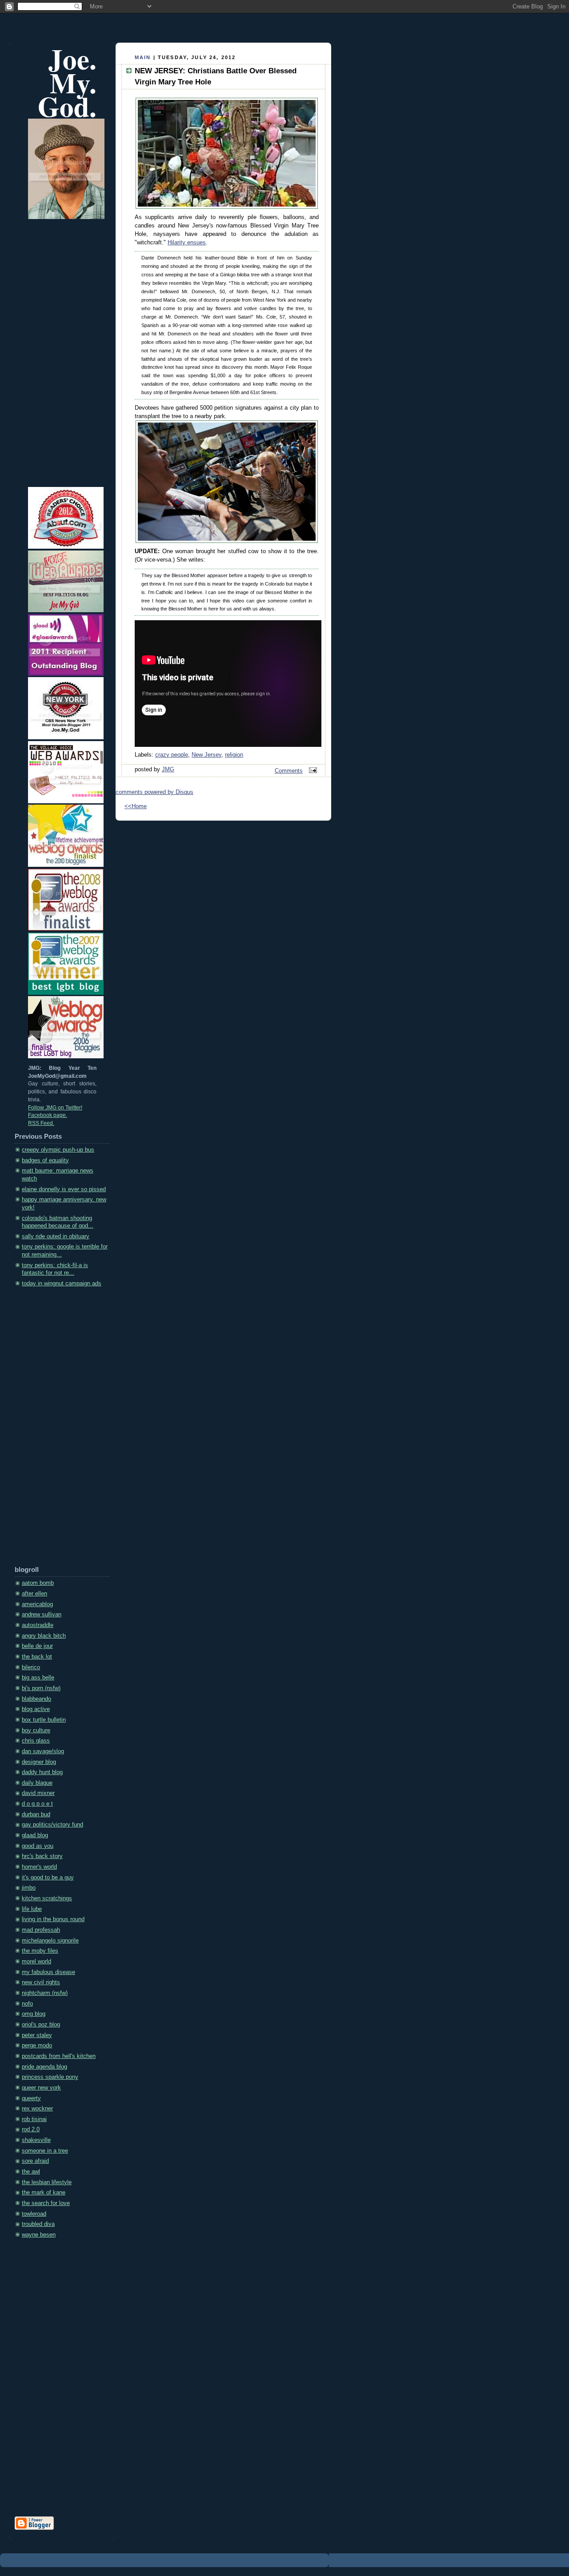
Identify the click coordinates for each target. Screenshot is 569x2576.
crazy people (172, 755)
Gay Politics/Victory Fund (52, 1825)
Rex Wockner (37, 2109)
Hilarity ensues (187, 243)
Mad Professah (41, 1930)
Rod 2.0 (31, 2129)
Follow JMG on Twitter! (55, 1108)
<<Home (136, 806)
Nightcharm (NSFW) (45, 1993)
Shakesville (36, 2140)
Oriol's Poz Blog (41, 2025)
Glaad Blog (35, 1835)
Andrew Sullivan (42, 1615)
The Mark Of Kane (44, 2193)
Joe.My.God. (67, 82)
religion (234, 755)
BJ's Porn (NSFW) (41, 1688)
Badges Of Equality (45, 1160)
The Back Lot (37, 1657)
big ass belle (38, 1678)
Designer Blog (39, 1762)
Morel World (36, 1962)
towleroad (34, 2214)
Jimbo (29, 1888)
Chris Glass (36, 1741)
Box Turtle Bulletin (44, 1720)
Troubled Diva (38, 2224)
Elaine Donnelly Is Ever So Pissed (64, 1189)
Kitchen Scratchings (47, 1898)
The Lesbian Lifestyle (47, 2182)
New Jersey (206, 755)
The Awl (31, 2172)
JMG (168, 770)
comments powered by (154, 792)
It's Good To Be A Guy (48, 1878)
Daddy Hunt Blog (42, 1772)
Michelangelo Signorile (50, 1941)
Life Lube (32, 1909)
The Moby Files (40, 1951)
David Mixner (38, 1793)
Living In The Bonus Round (53, 1919)
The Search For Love (46, 2203)
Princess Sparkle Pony (50, 2077)
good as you (38, 1846)
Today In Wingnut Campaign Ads (62, 1284)
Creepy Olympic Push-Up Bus (58, 1150)
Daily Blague (37, 1783)
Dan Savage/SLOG (43, 1751)
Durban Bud (36, 1814)
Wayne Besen (39, 2235)
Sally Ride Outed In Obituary (56, 1236)
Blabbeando (36, 1699)
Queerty (31, 2098)
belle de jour (37, 1646)
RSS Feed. (41, 1123)
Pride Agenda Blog (44, 2067)
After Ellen (34, 1594)
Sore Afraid (35, 2161)
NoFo (27, 2004)
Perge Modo (37, 2046)
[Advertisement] (50, 1430)
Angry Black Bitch (44, 1636)
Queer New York (41, 2088)
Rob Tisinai (34, 2119)
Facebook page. (48, 1115)
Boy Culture (36, 1731)
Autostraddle (38, 1625)
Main (143, 57)
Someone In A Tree (45, 2151)
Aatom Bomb (38, 1583)
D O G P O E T (37, 1804)
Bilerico (31, 1667)
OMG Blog (34, 2014)
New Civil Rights (41, 1982)
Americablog (37, 1604)
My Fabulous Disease (48, 1972)
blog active (36, 1709)
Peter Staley (37, 2035)
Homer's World (39, 1867)
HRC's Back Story (42, 1856)
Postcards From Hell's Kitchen (59, 2056)
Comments (289, 771)
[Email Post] (312, 771)
